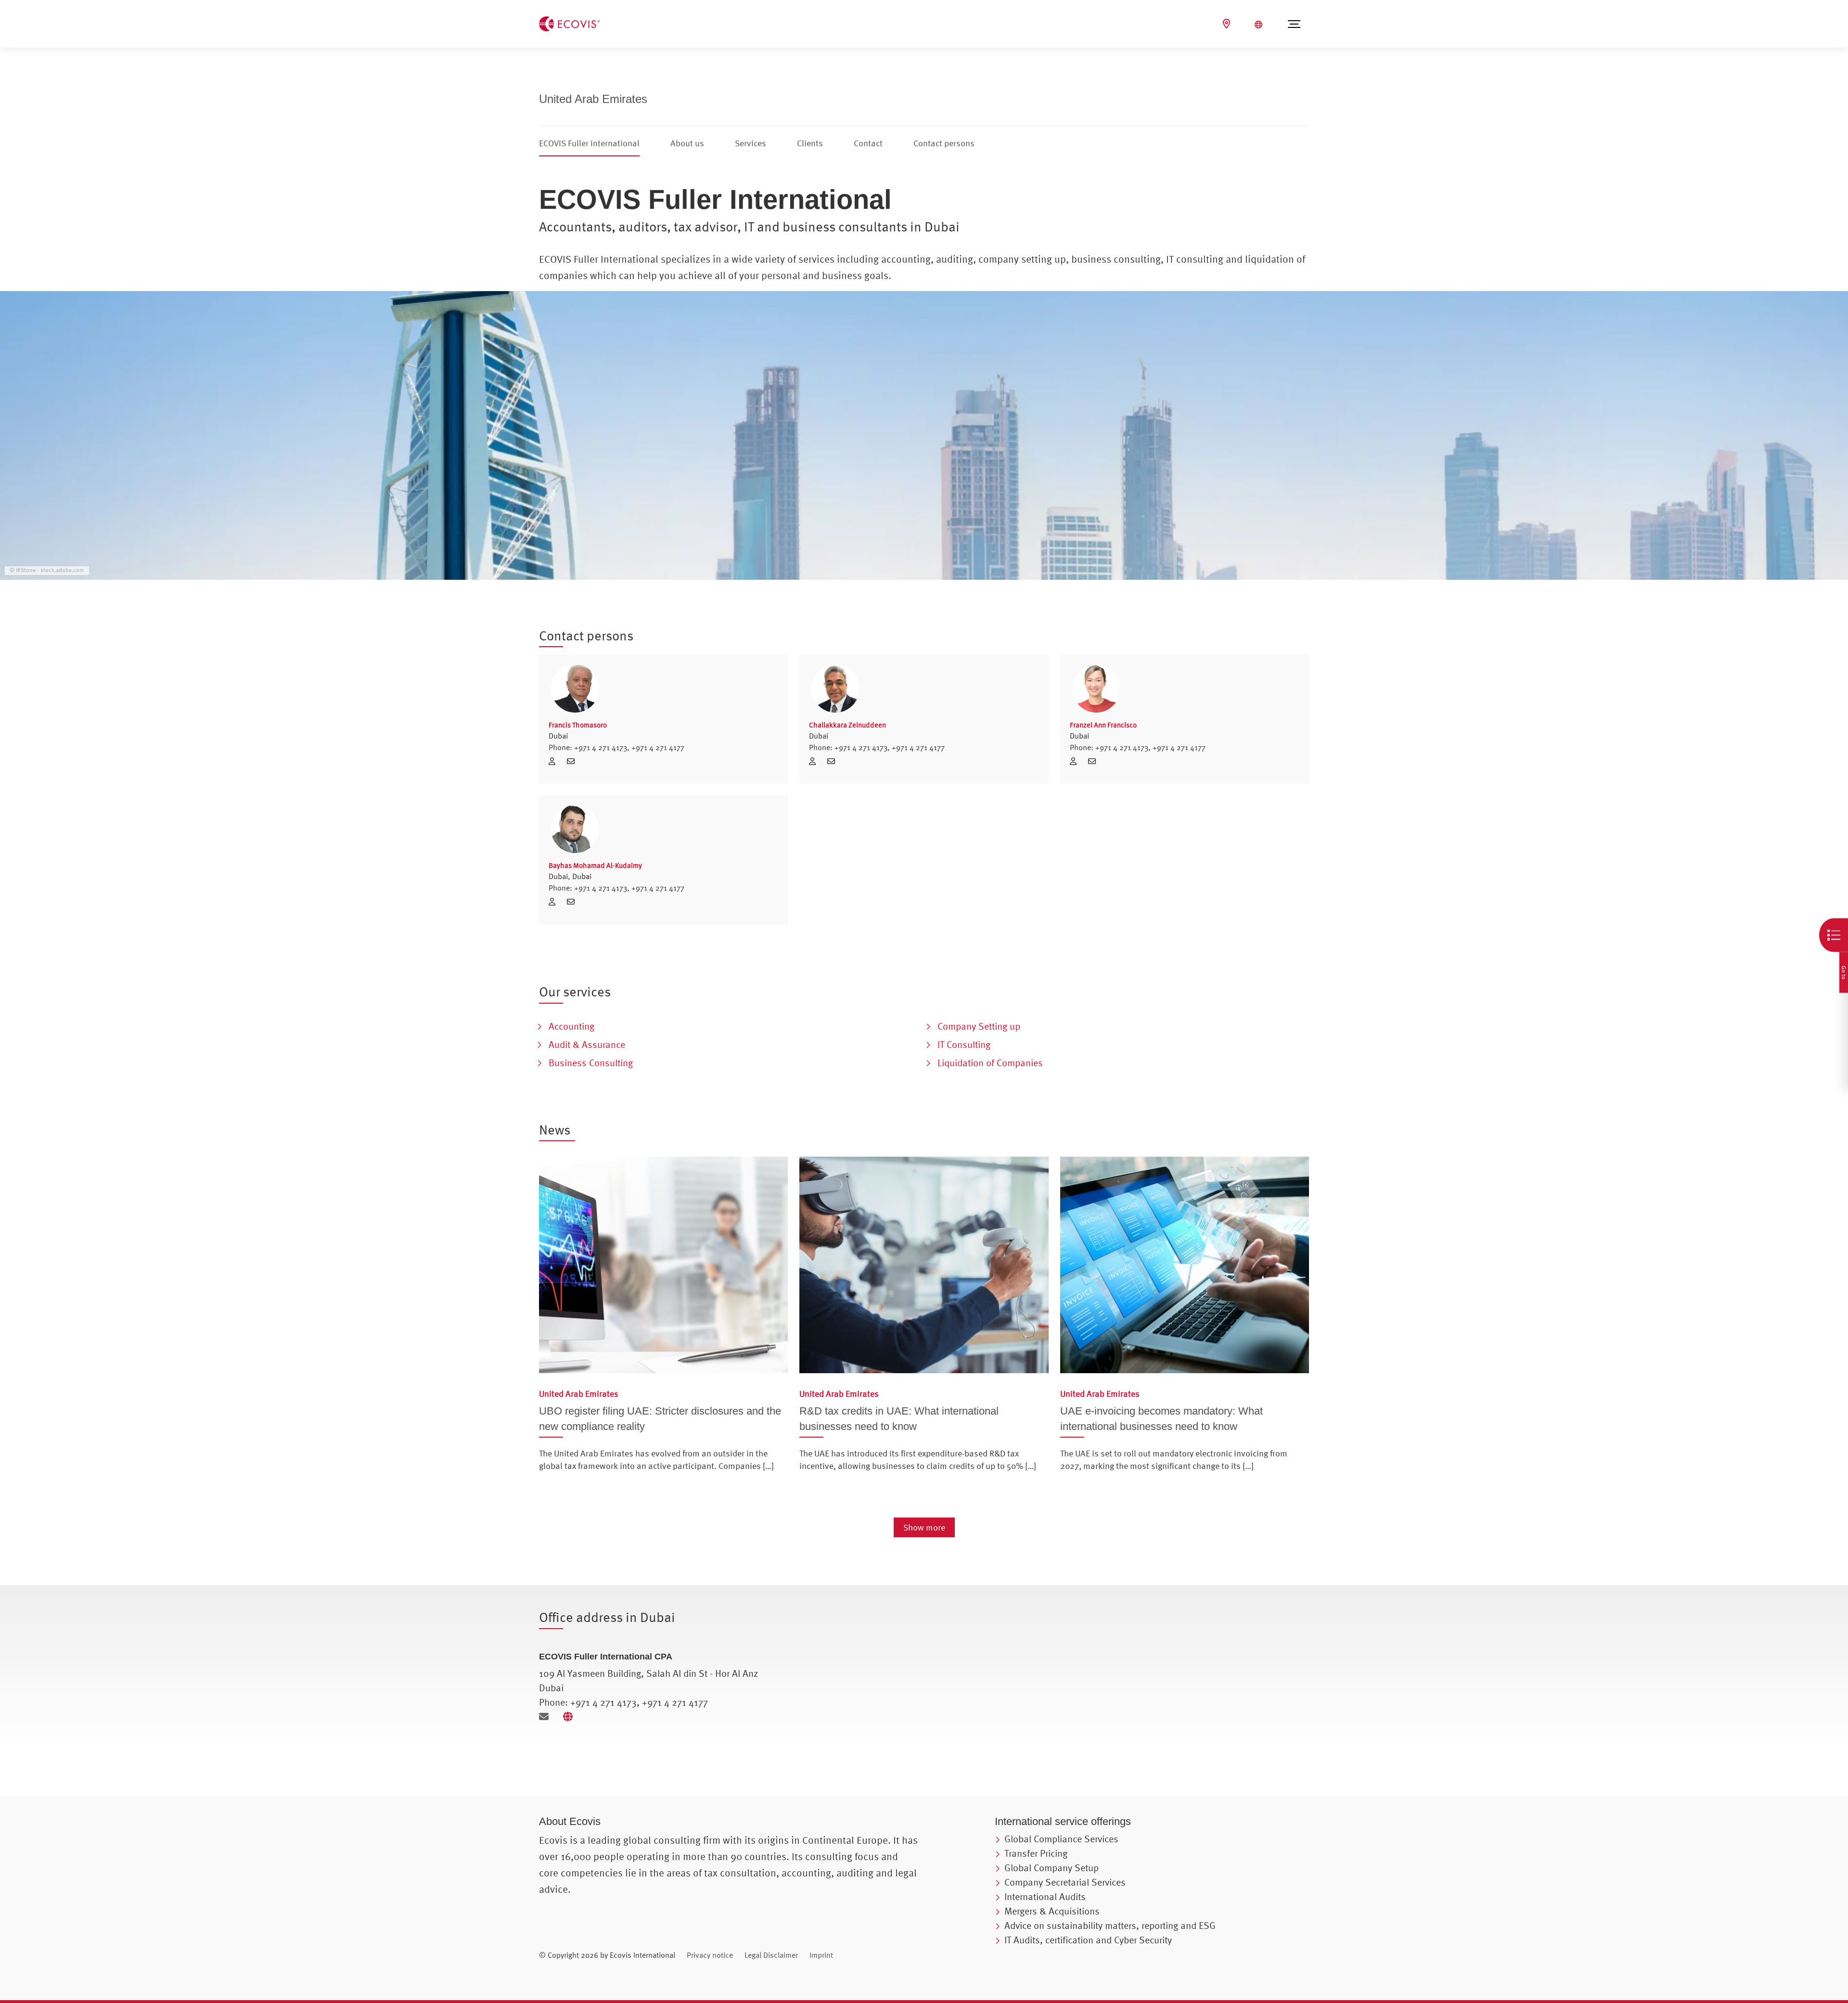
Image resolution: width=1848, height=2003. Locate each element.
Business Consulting (591, 1063)
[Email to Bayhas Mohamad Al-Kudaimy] (573, 902)
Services (751, 143)
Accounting (571, 1026)
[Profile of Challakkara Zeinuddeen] (816, 761)
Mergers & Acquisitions (1052, 1911)
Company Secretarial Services (1065, 1882)
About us (687, 143)
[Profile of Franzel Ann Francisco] (1077, 761)
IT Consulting (964, 1044)
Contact (868, 143)
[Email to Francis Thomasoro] (573, 761)
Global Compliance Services (1061, 1839)
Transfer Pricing (1036, 1853)
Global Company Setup (1052, 1868)
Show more (924, 1527)
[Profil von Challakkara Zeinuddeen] (924, 689)
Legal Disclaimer (771, 1955)
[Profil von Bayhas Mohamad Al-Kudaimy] (663, 829)
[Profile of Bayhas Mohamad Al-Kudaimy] (555, 902)
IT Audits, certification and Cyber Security (1088, 1940)
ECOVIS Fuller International (589, 143)
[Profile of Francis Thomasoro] (555, 761)
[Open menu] (1294, 24)
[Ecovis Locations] (1228, 24)
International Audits (1045, 1896)
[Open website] (570, 1716)
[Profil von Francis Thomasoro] (663, 689)
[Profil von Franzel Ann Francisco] (1185, 689)
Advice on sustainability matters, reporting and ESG (1110, 1925)
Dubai (558, 736)
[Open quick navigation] (1834, 935)
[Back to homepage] (569, 23)
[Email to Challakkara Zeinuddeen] (834, 761)
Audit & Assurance (587, 1044)
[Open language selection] (1260, 25)
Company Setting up (979, 1026)
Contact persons (944, 143)
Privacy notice (710, 1955)
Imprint (821, 1955)
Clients (810, 143)
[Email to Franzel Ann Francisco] (1094, 761)
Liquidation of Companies (990, 1063)
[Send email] (547, 1716)
